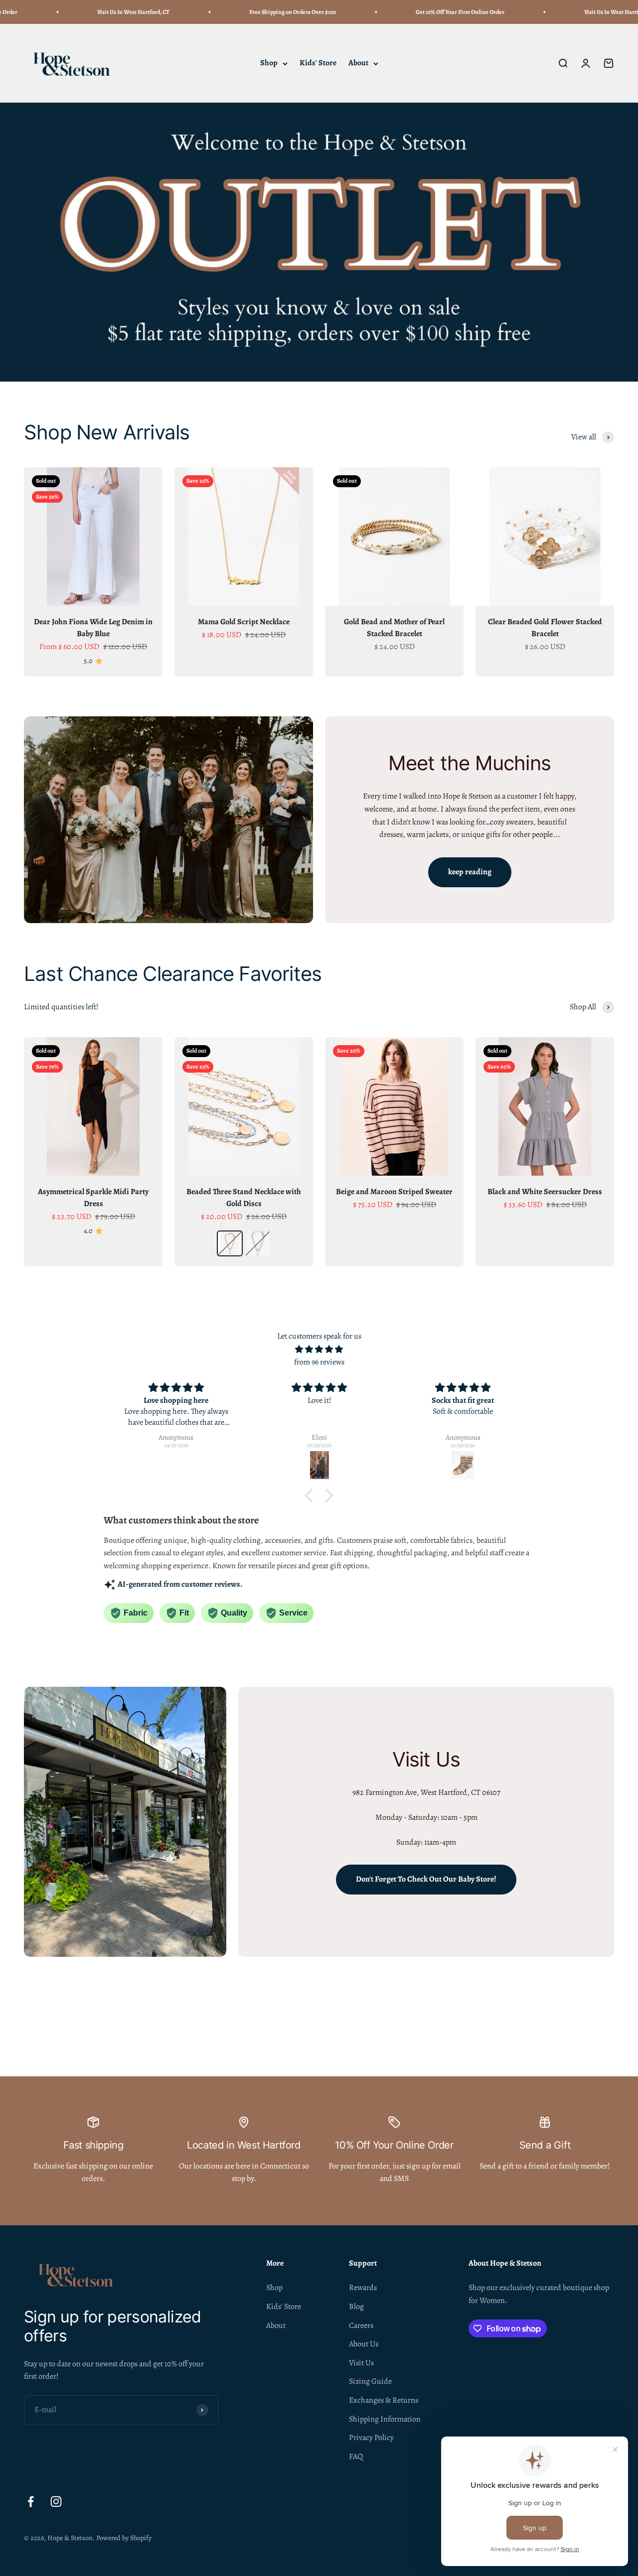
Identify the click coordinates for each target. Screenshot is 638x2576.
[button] (312, 1495)
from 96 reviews (319, 1362)
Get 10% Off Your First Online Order (425, 12)
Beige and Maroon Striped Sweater (394, 1192)
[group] (319, 242)
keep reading (470, 872)
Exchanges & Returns (384, 2400)
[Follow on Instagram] (56, 2502)
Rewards (363, 2288)
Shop (269, 63)
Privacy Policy (371, 2438)
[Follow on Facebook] (31, 2502)
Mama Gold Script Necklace (244, 622)
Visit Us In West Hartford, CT (98, 12)
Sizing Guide (370, 2381)
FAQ (356, 2456)
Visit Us (361, 2363)
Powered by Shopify (124, 2538)
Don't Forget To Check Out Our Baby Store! (426, 1879)
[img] (319, 1350)
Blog (356, 2306)
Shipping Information (385, 2419)
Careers (361, 2325)
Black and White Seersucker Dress (545, 1192)
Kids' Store (318, 63)
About (358, 63)
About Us (364, 2344)
